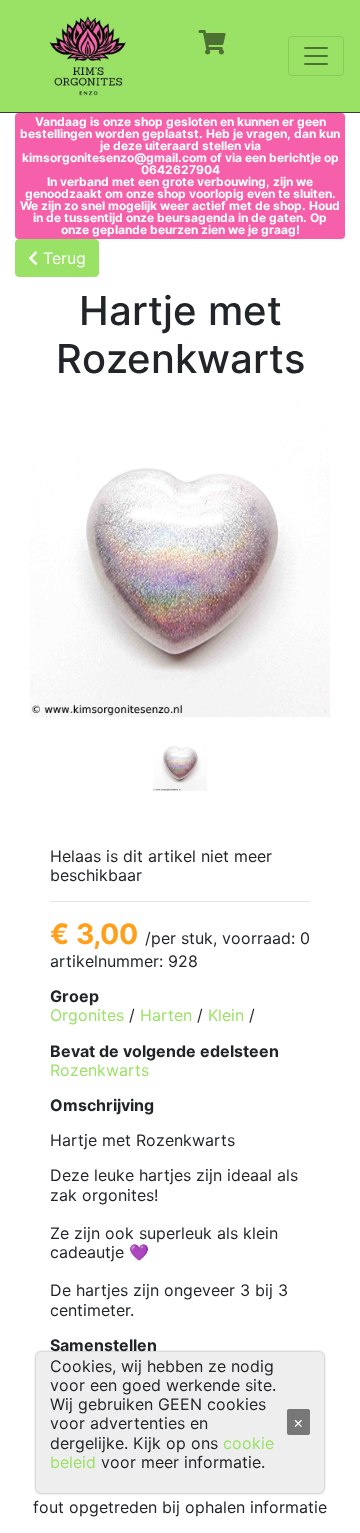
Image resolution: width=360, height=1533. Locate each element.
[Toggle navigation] (316, 56)
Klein (226, 1015)
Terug (62, 258)
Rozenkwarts (99, 1070)
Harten (166, 1015)
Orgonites (87, 1015)
